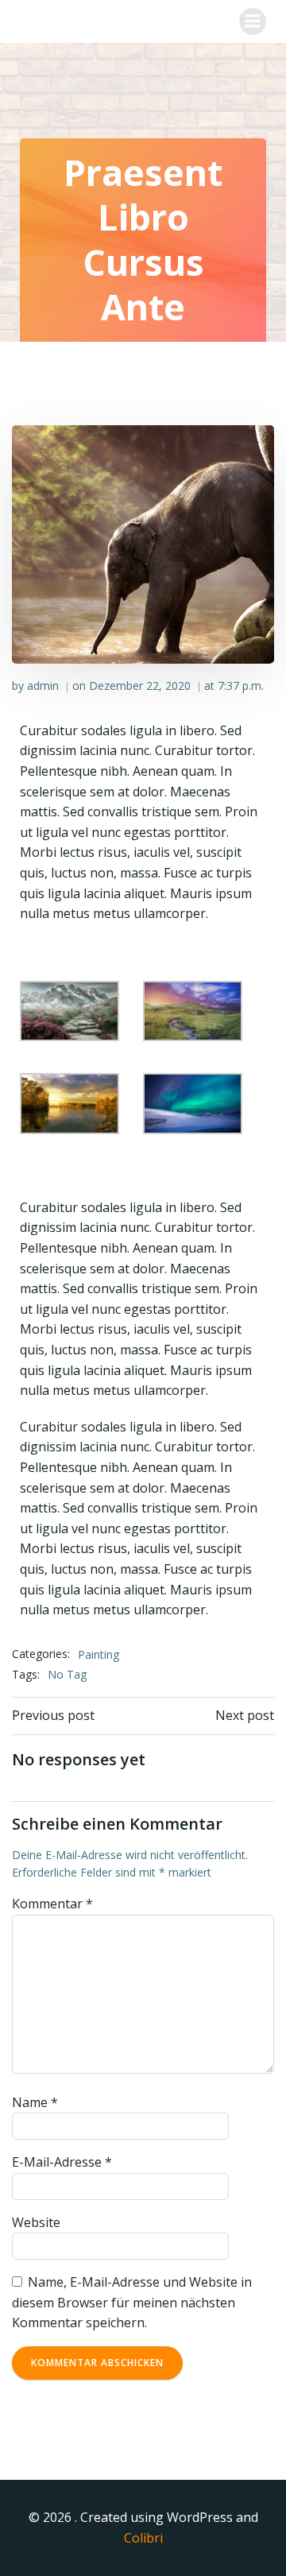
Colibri (143, 2538)
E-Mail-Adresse (62, 2162)
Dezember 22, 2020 (140, 686)
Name (35, 2102)
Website (36, 2222)
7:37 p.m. (241, 686)
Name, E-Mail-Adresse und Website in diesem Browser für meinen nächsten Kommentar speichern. (132, 2302)
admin (43, 686)
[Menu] (253, 21)
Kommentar (52, 1904)
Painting (99, 1654)
